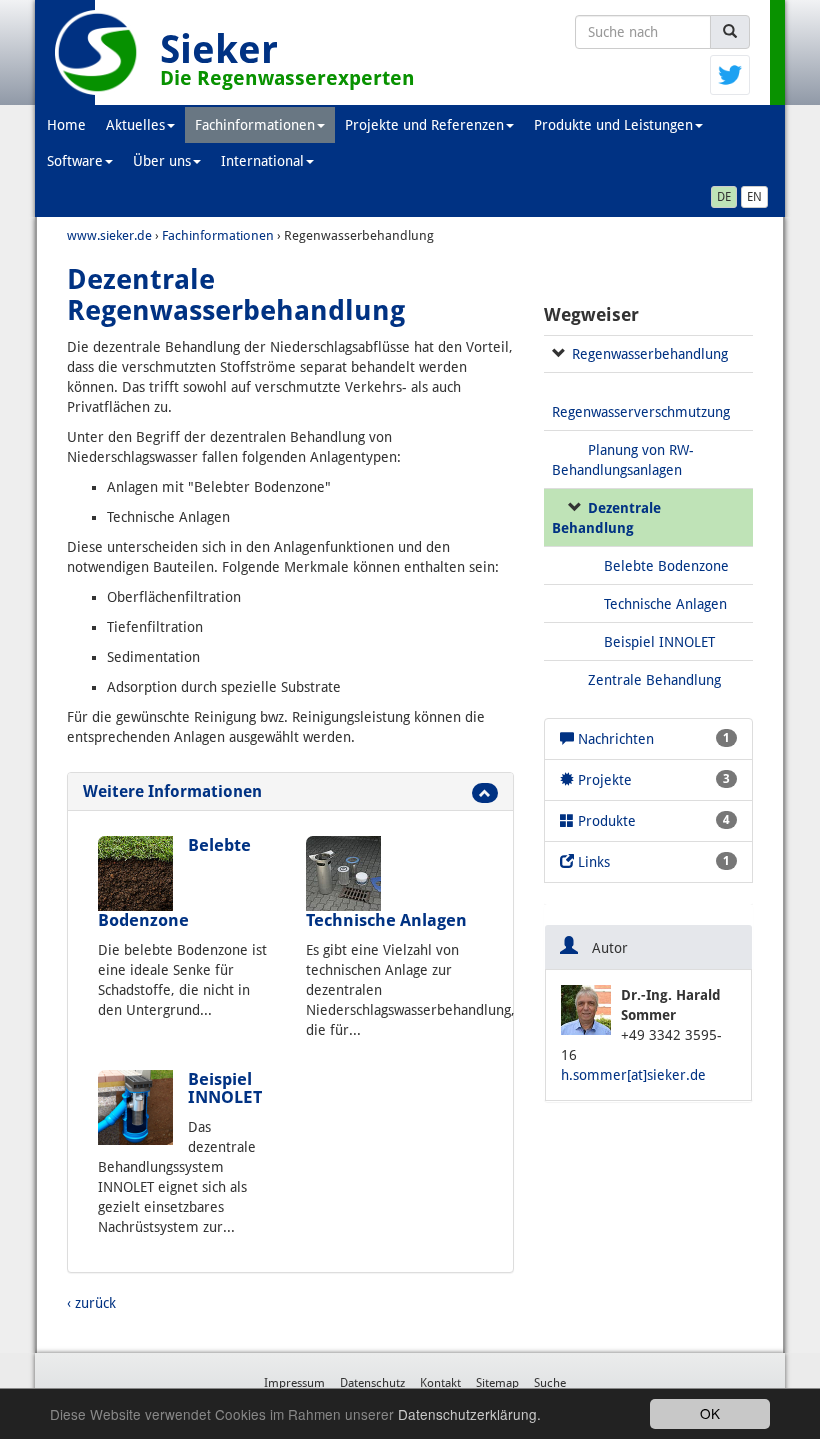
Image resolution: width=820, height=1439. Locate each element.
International (262, 161)
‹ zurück (91, 1303)
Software (75, 161)
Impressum (294, 1383)
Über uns (162, 161)
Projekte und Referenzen (424, 125)
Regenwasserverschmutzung (641, 412)
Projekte (652, 780)
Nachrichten (652, 739)
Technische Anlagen (386, 920)
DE (724, 197)
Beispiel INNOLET (225, 1088)
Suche (550, 1383)
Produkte (652, 821)
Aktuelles (135, 125)
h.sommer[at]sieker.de (633, 1075)
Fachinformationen (255, 125)
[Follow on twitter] (730, 74)
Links (652, 862)
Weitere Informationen (172, 791)
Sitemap (497, 1383)
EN (754, 197)
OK (710, 1413)
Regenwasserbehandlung (650, 354)
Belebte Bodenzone (666, 566)
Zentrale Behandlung (654, 680)
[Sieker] (97, 52)
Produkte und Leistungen (613, 125)
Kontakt (440, 1383)
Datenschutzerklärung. (469, 1414)
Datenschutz (372, 1383)
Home (66, 125)
